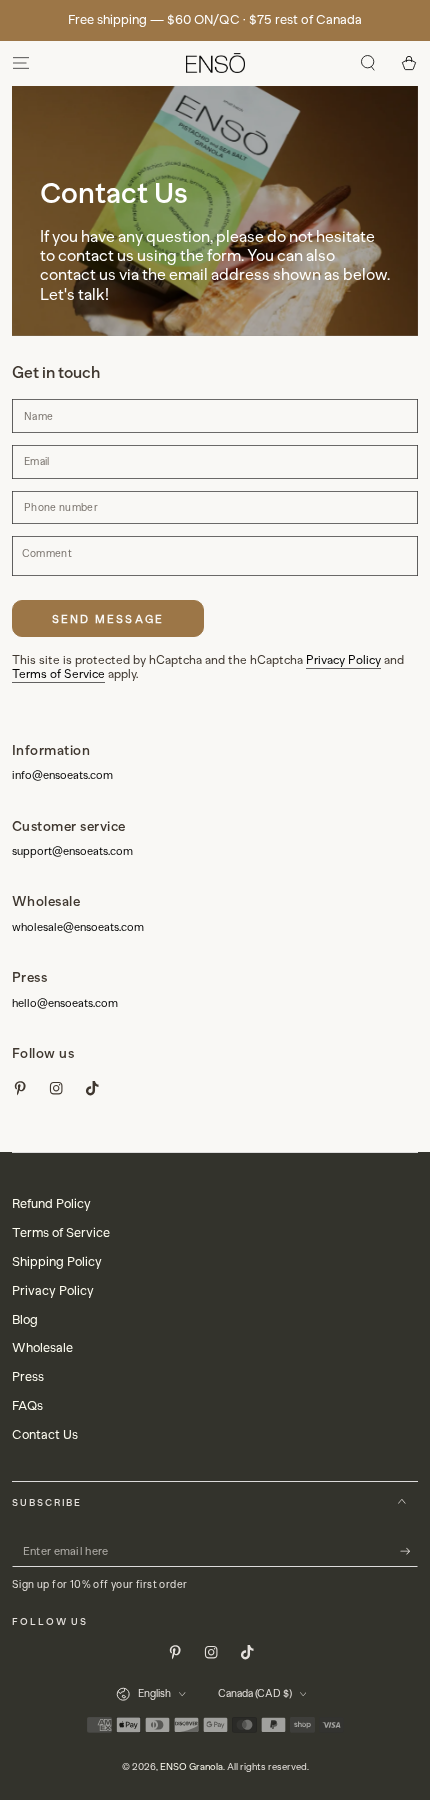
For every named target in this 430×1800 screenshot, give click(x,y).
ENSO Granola (191, 1766)
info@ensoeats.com (62, 775)
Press (28, 1376)
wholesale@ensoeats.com (78, 927)
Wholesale (42, 1347)
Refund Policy (51, 1203)
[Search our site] (368, 63)
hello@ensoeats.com (65, 1003)
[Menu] (21, 63)
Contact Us (45, 1434)
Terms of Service (58, 674)
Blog (25, 1319)
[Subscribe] (409, 1551)
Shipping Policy (57, 1261)
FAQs (27, 1405)
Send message (108, 619)
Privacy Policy (343, 660)
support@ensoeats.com (72, 851)
